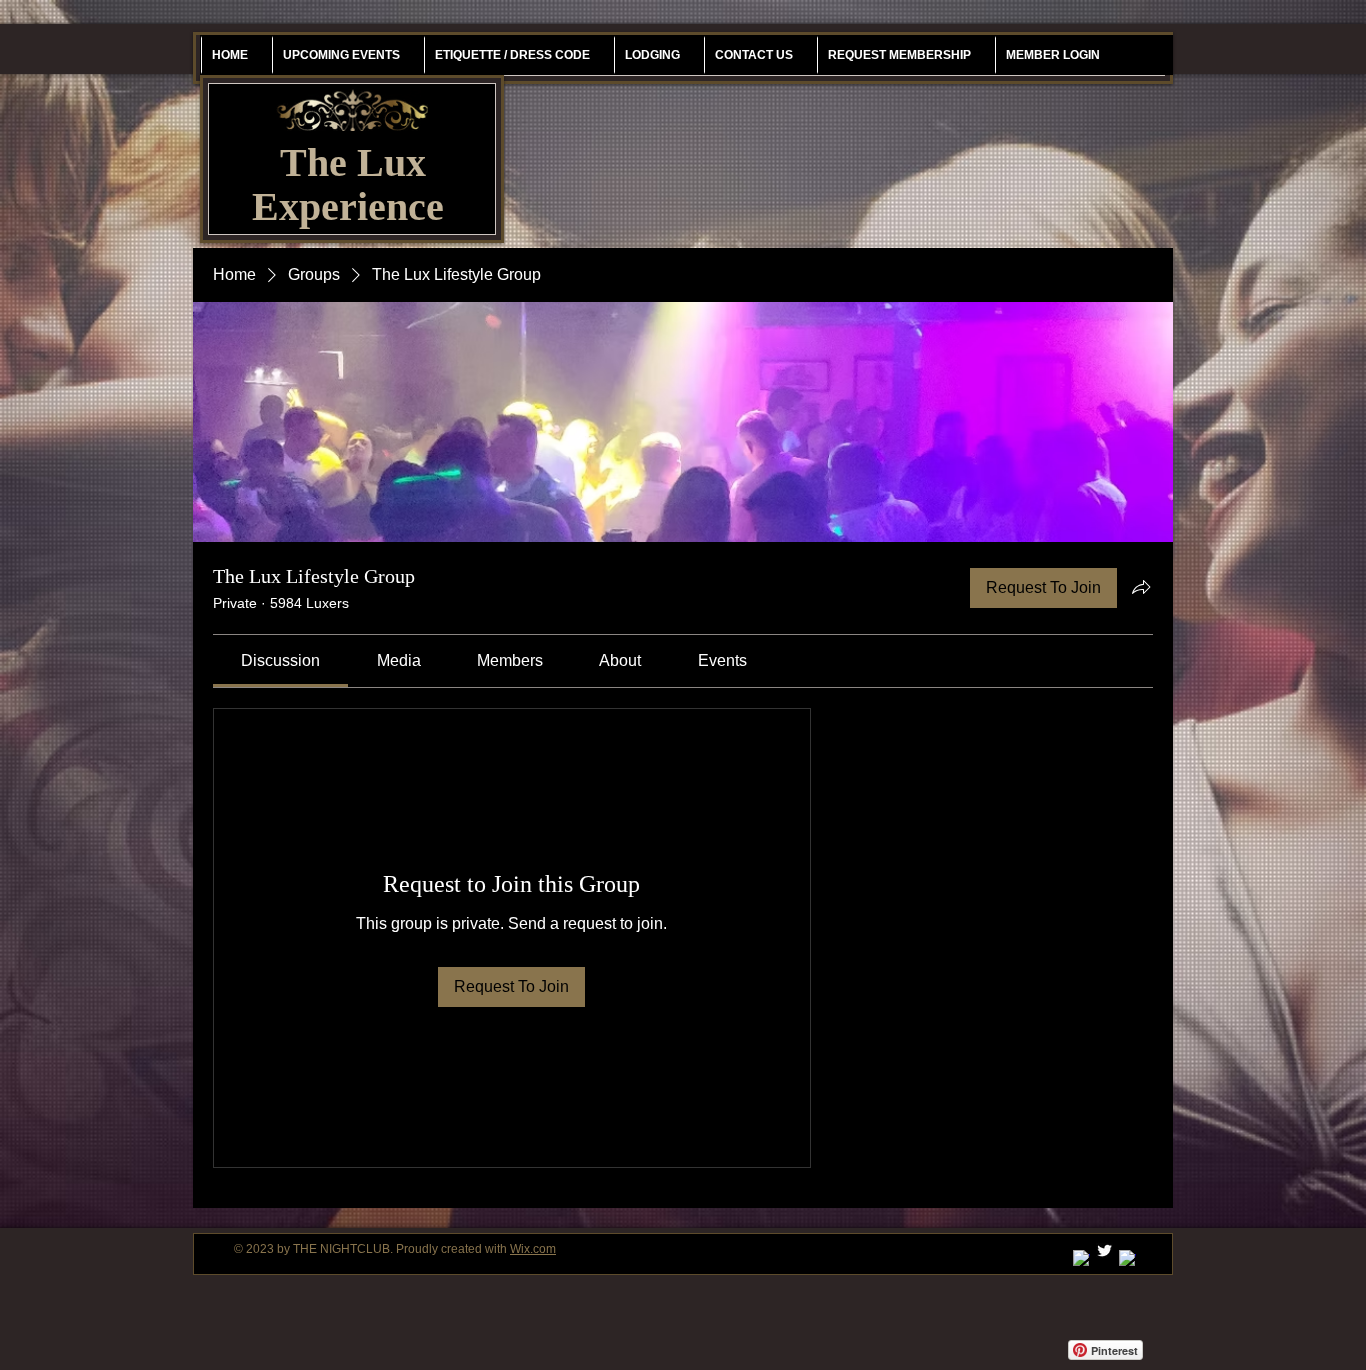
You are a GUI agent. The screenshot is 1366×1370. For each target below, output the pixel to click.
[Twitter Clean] (1104, 1250)
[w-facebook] (1127, 1258)
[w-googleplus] (1081, 1258)
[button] (899, 55)
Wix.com (533, 1249)
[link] (280, 660)
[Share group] (1141, 587)
